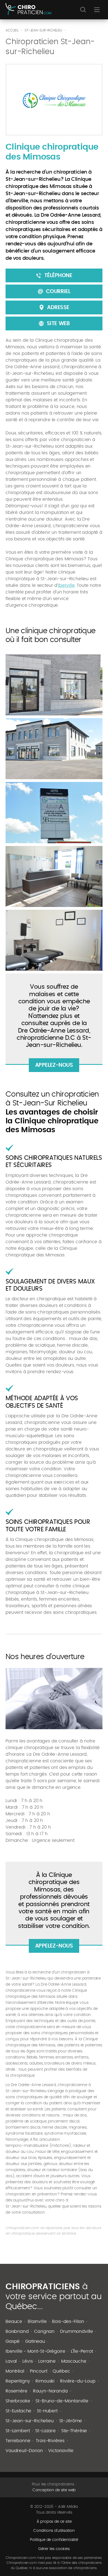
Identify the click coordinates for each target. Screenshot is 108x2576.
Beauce (14, 2322)
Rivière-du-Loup (78, 2381)
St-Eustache (18, 2411)
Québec (61, 2371)
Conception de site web (54, 2490)
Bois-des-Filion (68, 2322)
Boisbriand (17, 2331)
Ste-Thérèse (74, 2431)
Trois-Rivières (50, 2441)
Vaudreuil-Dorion (24, 2451)
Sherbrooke (18, 2401)
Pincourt (39, 2371)
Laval (11, 2361)
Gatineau (35, 2341)
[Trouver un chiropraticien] (28, 10)
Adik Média (68, 2507)
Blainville (37, 2322)
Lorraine (47, 2361)
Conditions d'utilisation (54, 2531)
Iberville (66, 585)
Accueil (12, 30)
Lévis (28, 2361)
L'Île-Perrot (82, 2351)
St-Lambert (18, 2431)
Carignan (44, 2331)
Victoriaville (61, 2451)
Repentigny (18, 2381)
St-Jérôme (71, 2421)
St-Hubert (47, 2411)
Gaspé (13, 2341)
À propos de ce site (54, 2522)
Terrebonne (18, 2441)
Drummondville (77, 2331)
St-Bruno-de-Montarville (62, 2401)
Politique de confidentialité (54, 2540)
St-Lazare (45, 2431)
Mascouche (74, 2361)
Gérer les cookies (54, 2549)
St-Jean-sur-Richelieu (30, 2421)
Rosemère (16, 2391)
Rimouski (45, 2381)
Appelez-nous (54, 1065)
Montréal (15, 2371)
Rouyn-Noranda (50, 2391)
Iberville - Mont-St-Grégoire (35, 2351)
